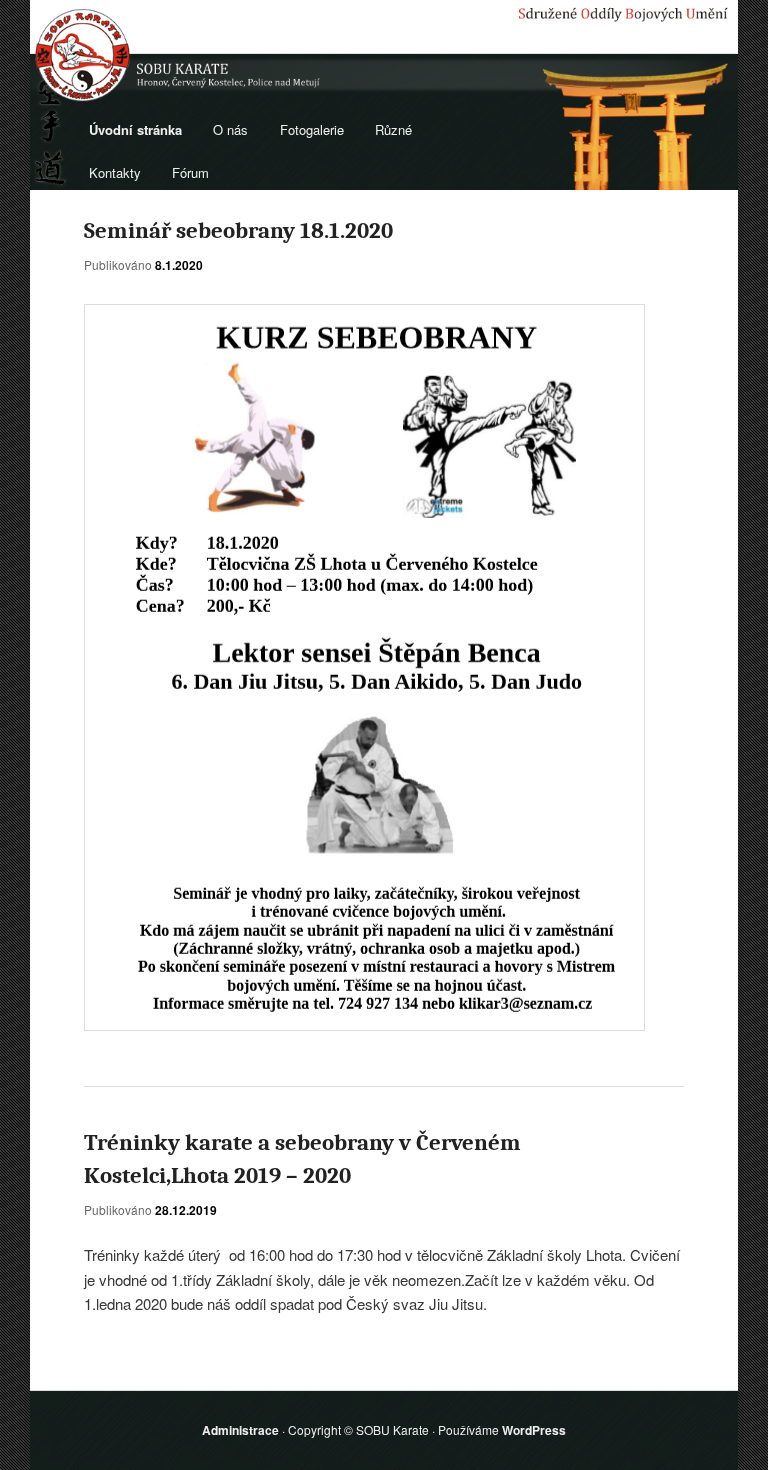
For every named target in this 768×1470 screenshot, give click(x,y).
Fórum (190, 172)
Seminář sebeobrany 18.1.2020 (238, 231)
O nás (230, 129)
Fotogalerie (312, 129)
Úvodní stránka (135, 129)
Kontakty (115, 172)
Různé (393, 129)
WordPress (534, 1430)
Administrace (240, 1430)
